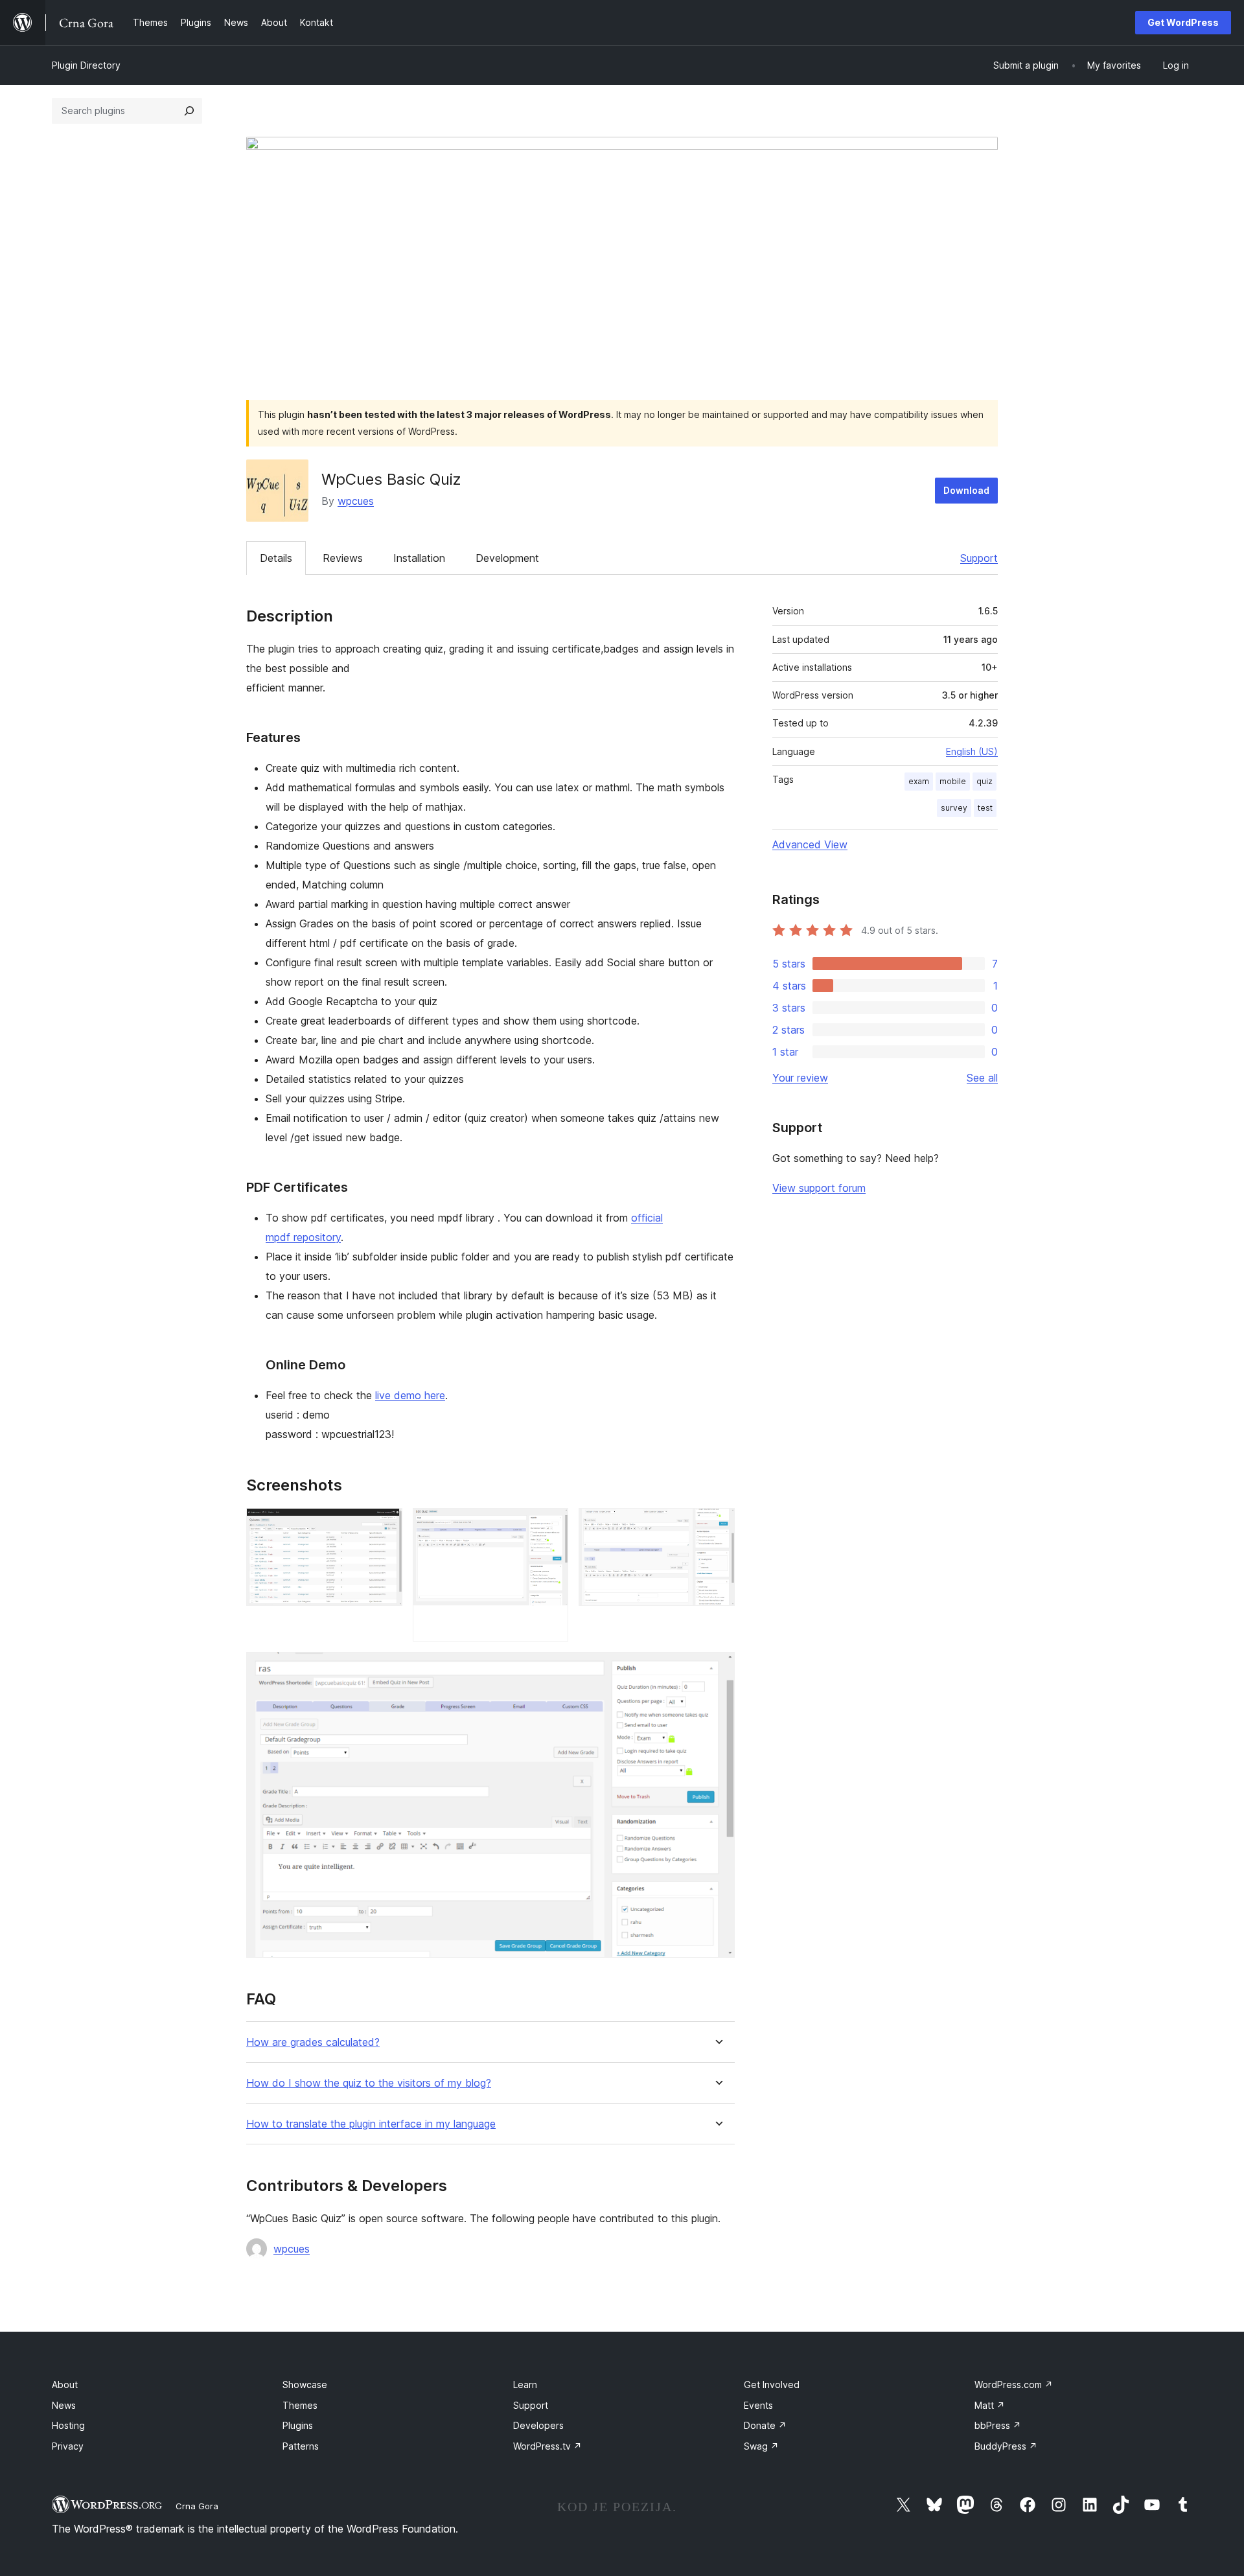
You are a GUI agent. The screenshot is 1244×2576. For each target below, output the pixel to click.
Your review (800, 1078)
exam (919, 781)
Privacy (68, 2446)
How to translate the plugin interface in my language (371, 2124)
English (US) (972, 751)
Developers (538, 2425)
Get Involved (772, 2385)
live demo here (410, 1395)
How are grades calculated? (313, 2042)
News (64, 2405)
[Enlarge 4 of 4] (717, 1669)
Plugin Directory (86, 65)
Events (758, 2405)
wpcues (356, 501)
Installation (419, 558)
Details (276, 558)
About (65, 2385)
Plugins (298, 2425)
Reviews (343, 558)
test (985, 808)
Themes (300, 2405)
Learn (525, 2385)
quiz (985, 781)
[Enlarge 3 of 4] (717, 1526)
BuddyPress (1006, 2446)
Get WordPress (1183, 22)
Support (979, 558)
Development (507, 558)
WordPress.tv (547, 2446)
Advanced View (810, 844)
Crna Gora (197, 2506)
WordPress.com (1014, 2385)
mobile (953, 781)
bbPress (998, 2425)
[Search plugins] (189, 111)
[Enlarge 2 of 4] (551, 1526)
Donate (765, 2425)
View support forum (819, 1188)
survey (954, 808)
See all (982, 1078)
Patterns (301, 2446)
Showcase (305, 2385)
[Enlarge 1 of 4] (385, 1526)
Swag (761, 2446)
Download (966, 490)
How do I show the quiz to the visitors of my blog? (369, 2083)
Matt (990, 2405)
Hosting (68, 2425)
